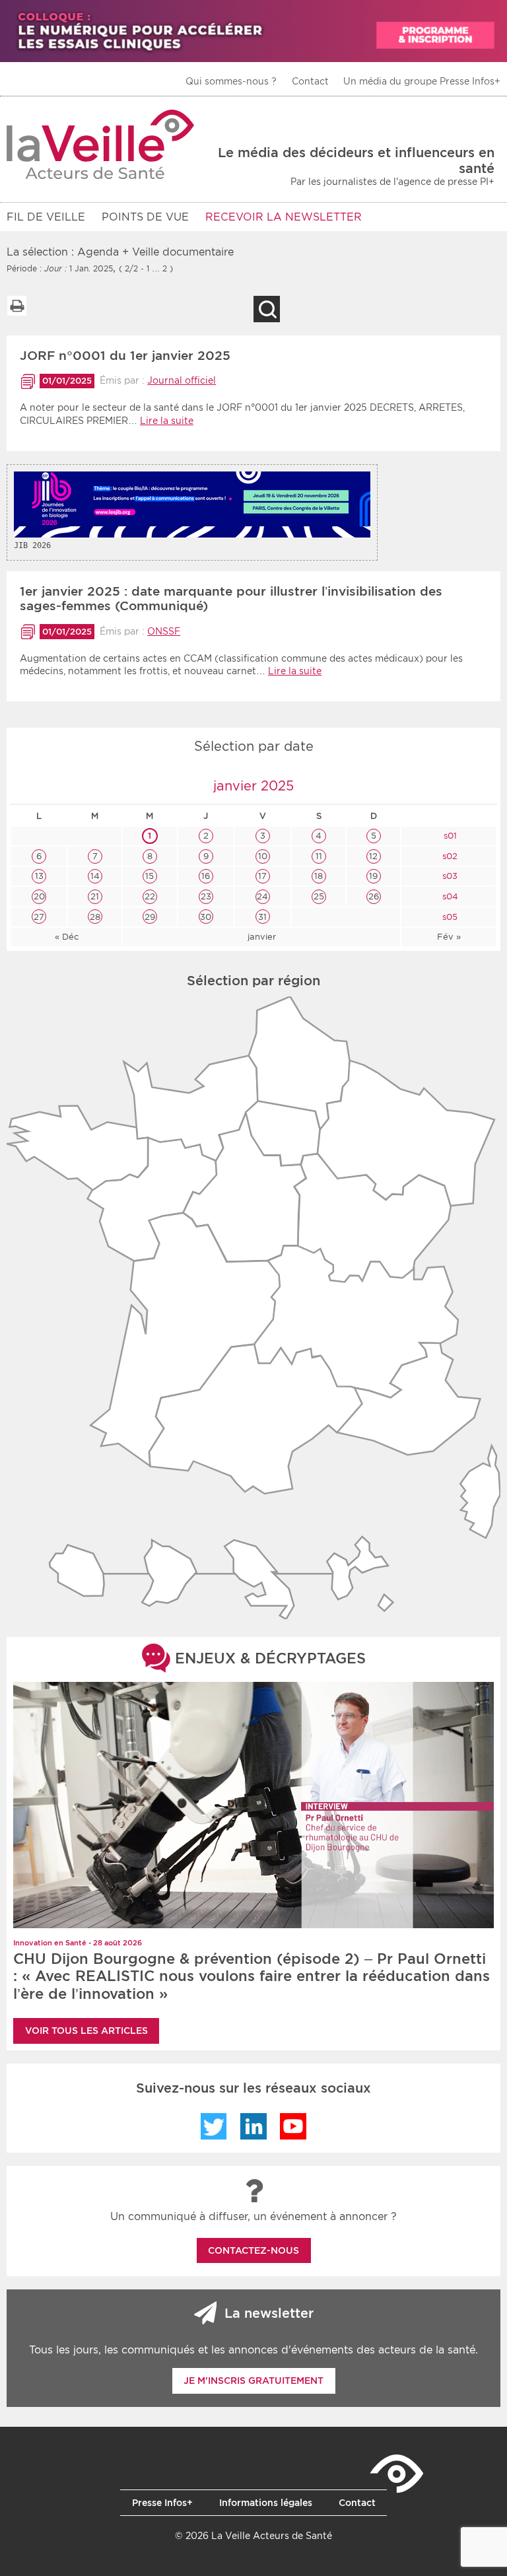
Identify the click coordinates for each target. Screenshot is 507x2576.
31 (262, 917)
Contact (310, 81)
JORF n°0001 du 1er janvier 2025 (125, 356)
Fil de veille (46, 217)
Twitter (214, 2126)
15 (150, 876)
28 (95, 917)
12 (373, 856)
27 (39, 917)
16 (206, 876)
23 (206, 896)
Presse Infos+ (162, 2503)
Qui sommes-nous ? (231, 81)
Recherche (267, 309)
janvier (262, 937)
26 (374, 896)
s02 (449, 856)
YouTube (293, 2126)
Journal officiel (182, 380)
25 (319, 896)
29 (150, 917)
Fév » (449, 937)
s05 (449, 917)
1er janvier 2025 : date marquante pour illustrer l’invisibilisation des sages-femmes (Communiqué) (231, 599)
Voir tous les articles (86, 2031)
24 (262, 896)
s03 (449, 876)
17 (262, 876)
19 (373, 876)
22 (150, 896)
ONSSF (164, 631)
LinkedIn (253, 2126)
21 (95, 896)
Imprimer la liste (17, 306)
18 (319, 876)
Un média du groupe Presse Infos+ (422, 81)
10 (263, 856)
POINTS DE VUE (145, 217)
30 (206, 917)
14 (95, 876)
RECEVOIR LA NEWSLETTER (284, 217)
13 (39, 876)
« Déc (67, 937)
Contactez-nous (253, 2250)
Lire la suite (167, 421)
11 (319, 856)
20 (39, 896)
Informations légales (266, 2503)
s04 (449, 896)
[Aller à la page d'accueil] (101, 144)
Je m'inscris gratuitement (253, 2381)
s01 (449, 836)
